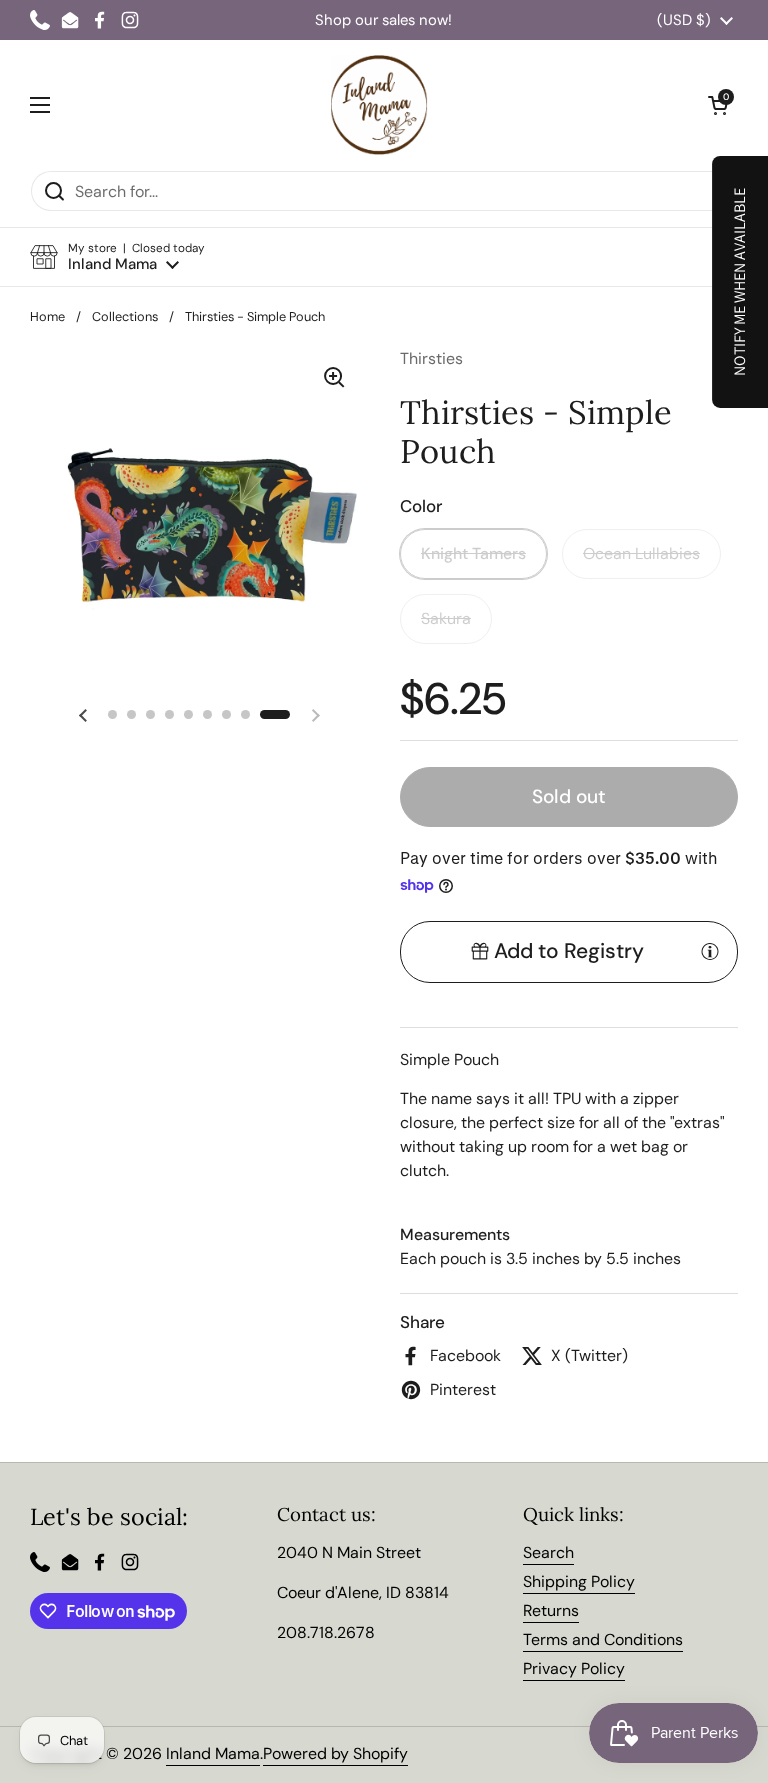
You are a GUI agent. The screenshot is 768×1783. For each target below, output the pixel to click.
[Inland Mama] (379, 105)
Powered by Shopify (335, 1753)
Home (47, 316)
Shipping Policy (579, 1581)
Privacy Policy (574, 1668)
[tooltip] (710, 951)
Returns (551, 1610)
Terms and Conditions (603, 1639)
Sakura (446, 618)
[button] (117, 257)
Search (548, 1552)
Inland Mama (213, 1753)
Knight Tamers (473, 553)
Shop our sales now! (383, 20)
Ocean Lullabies (641, 553)
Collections (125, 316)
